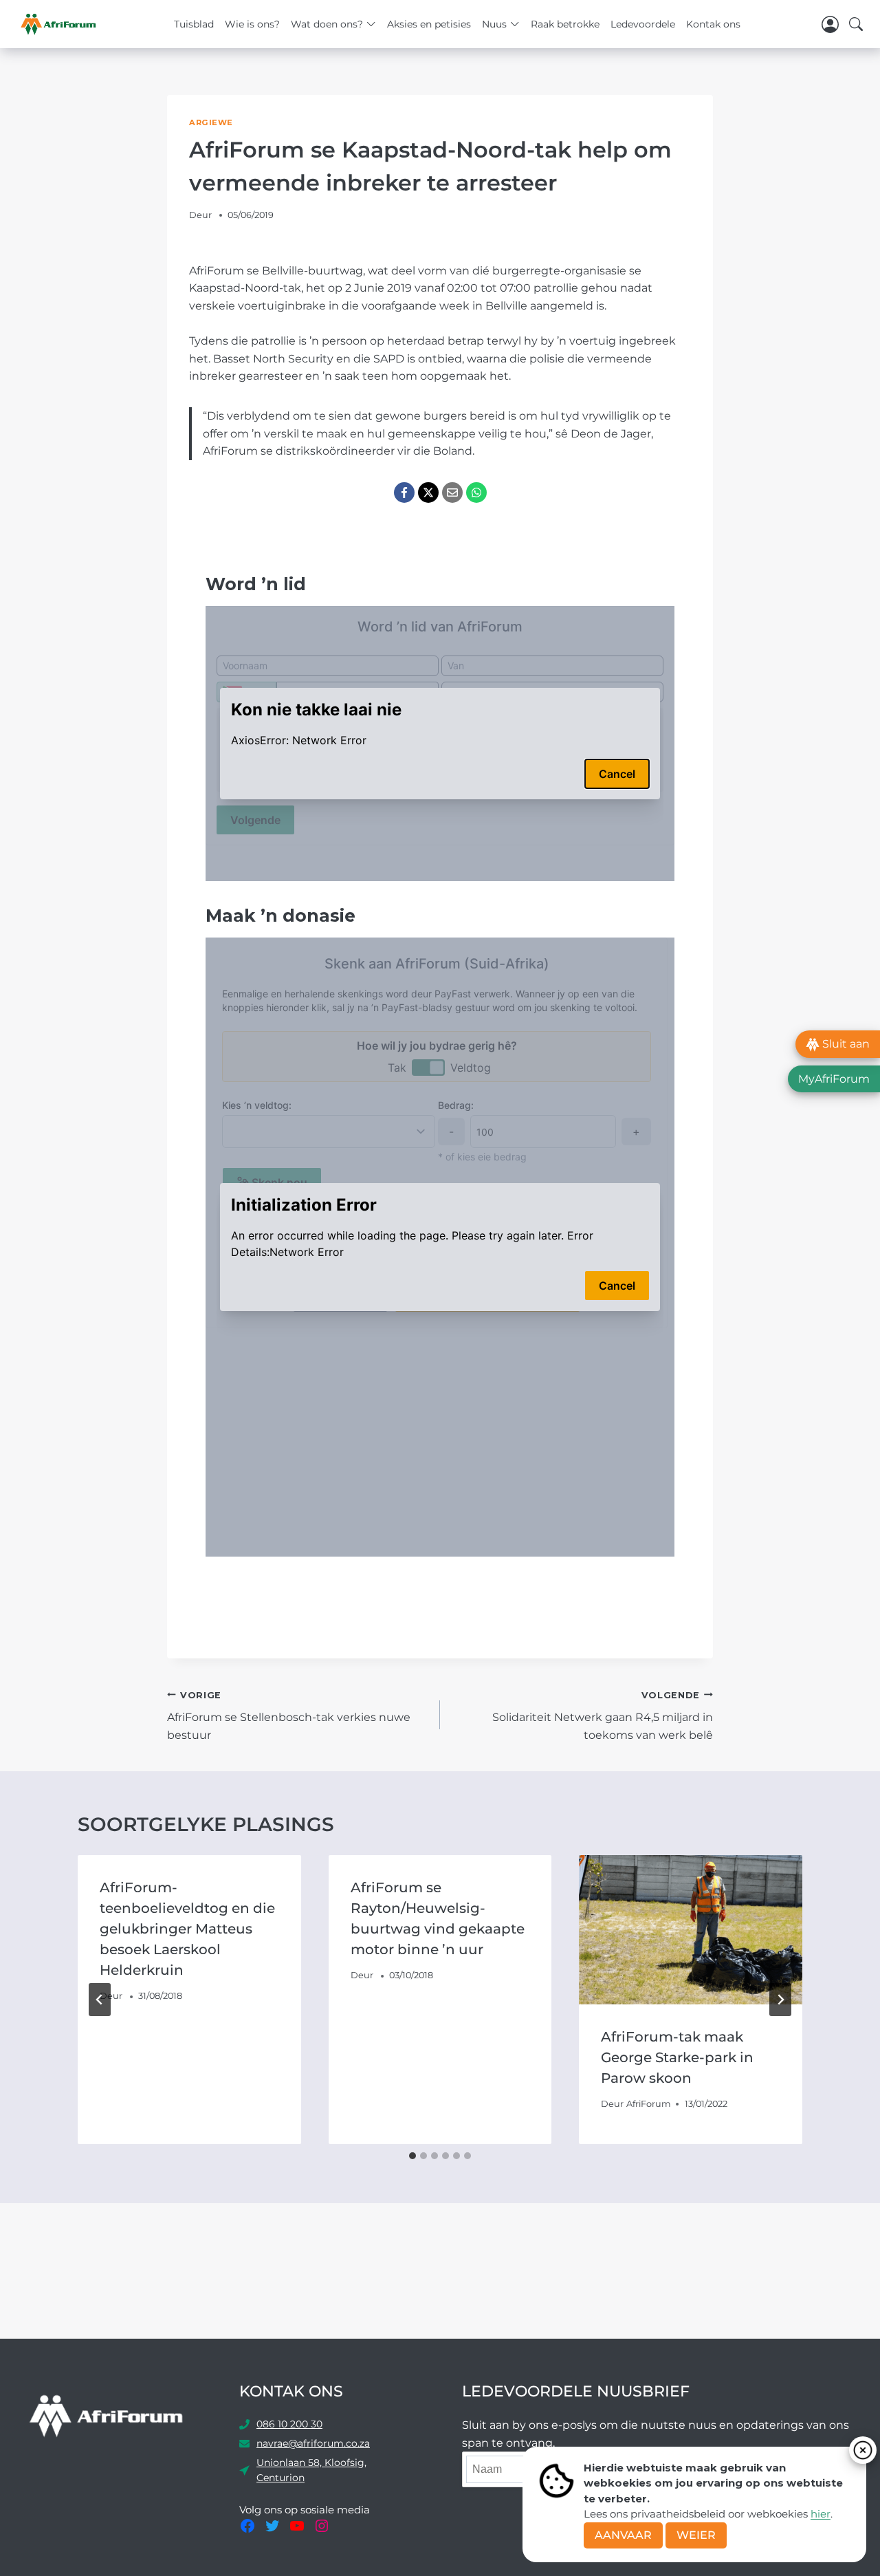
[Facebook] (404, 493)
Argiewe (211, 122)
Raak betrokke (565, 24)
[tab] (412, 2156)
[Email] (452, 493)
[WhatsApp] (476, 493)
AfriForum (649, 2104)
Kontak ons (713, 24)
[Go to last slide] (100, 2000)
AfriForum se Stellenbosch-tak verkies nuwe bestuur (289, 1716)
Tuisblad (194, 24)
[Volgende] (780, 2000)
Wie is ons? (252, 24)
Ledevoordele (643, 24)
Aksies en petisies (429, 24)
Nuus (494, 24)
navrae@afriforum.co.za (313, 2443)
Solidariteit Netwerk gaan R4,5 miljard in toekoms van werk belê (603, 1716)
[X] (428, 493)
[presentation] (691, 1929)
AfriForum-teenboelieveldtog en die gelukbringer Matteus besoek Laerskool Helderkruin (187, 1929)
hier (821, 2514)
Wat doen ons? (327, 24)
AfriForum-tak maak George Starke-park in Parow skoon (677, 2057)
